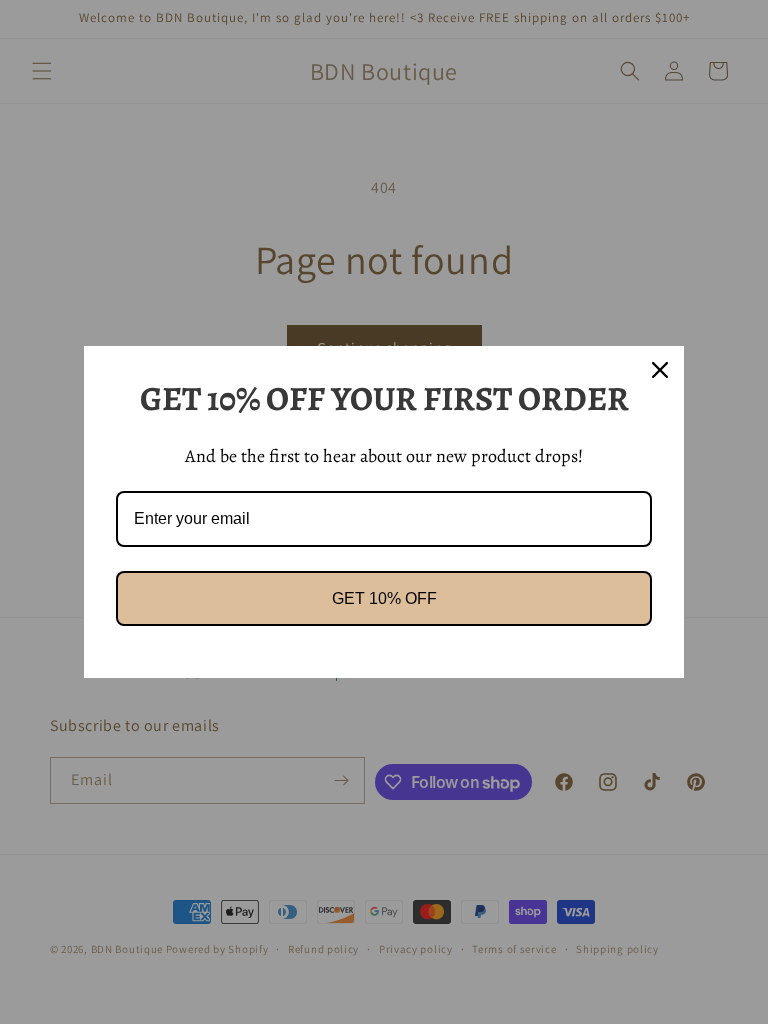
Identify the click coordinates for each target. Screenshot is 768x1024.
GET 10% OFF (384, 598)
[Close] (660, 370)
